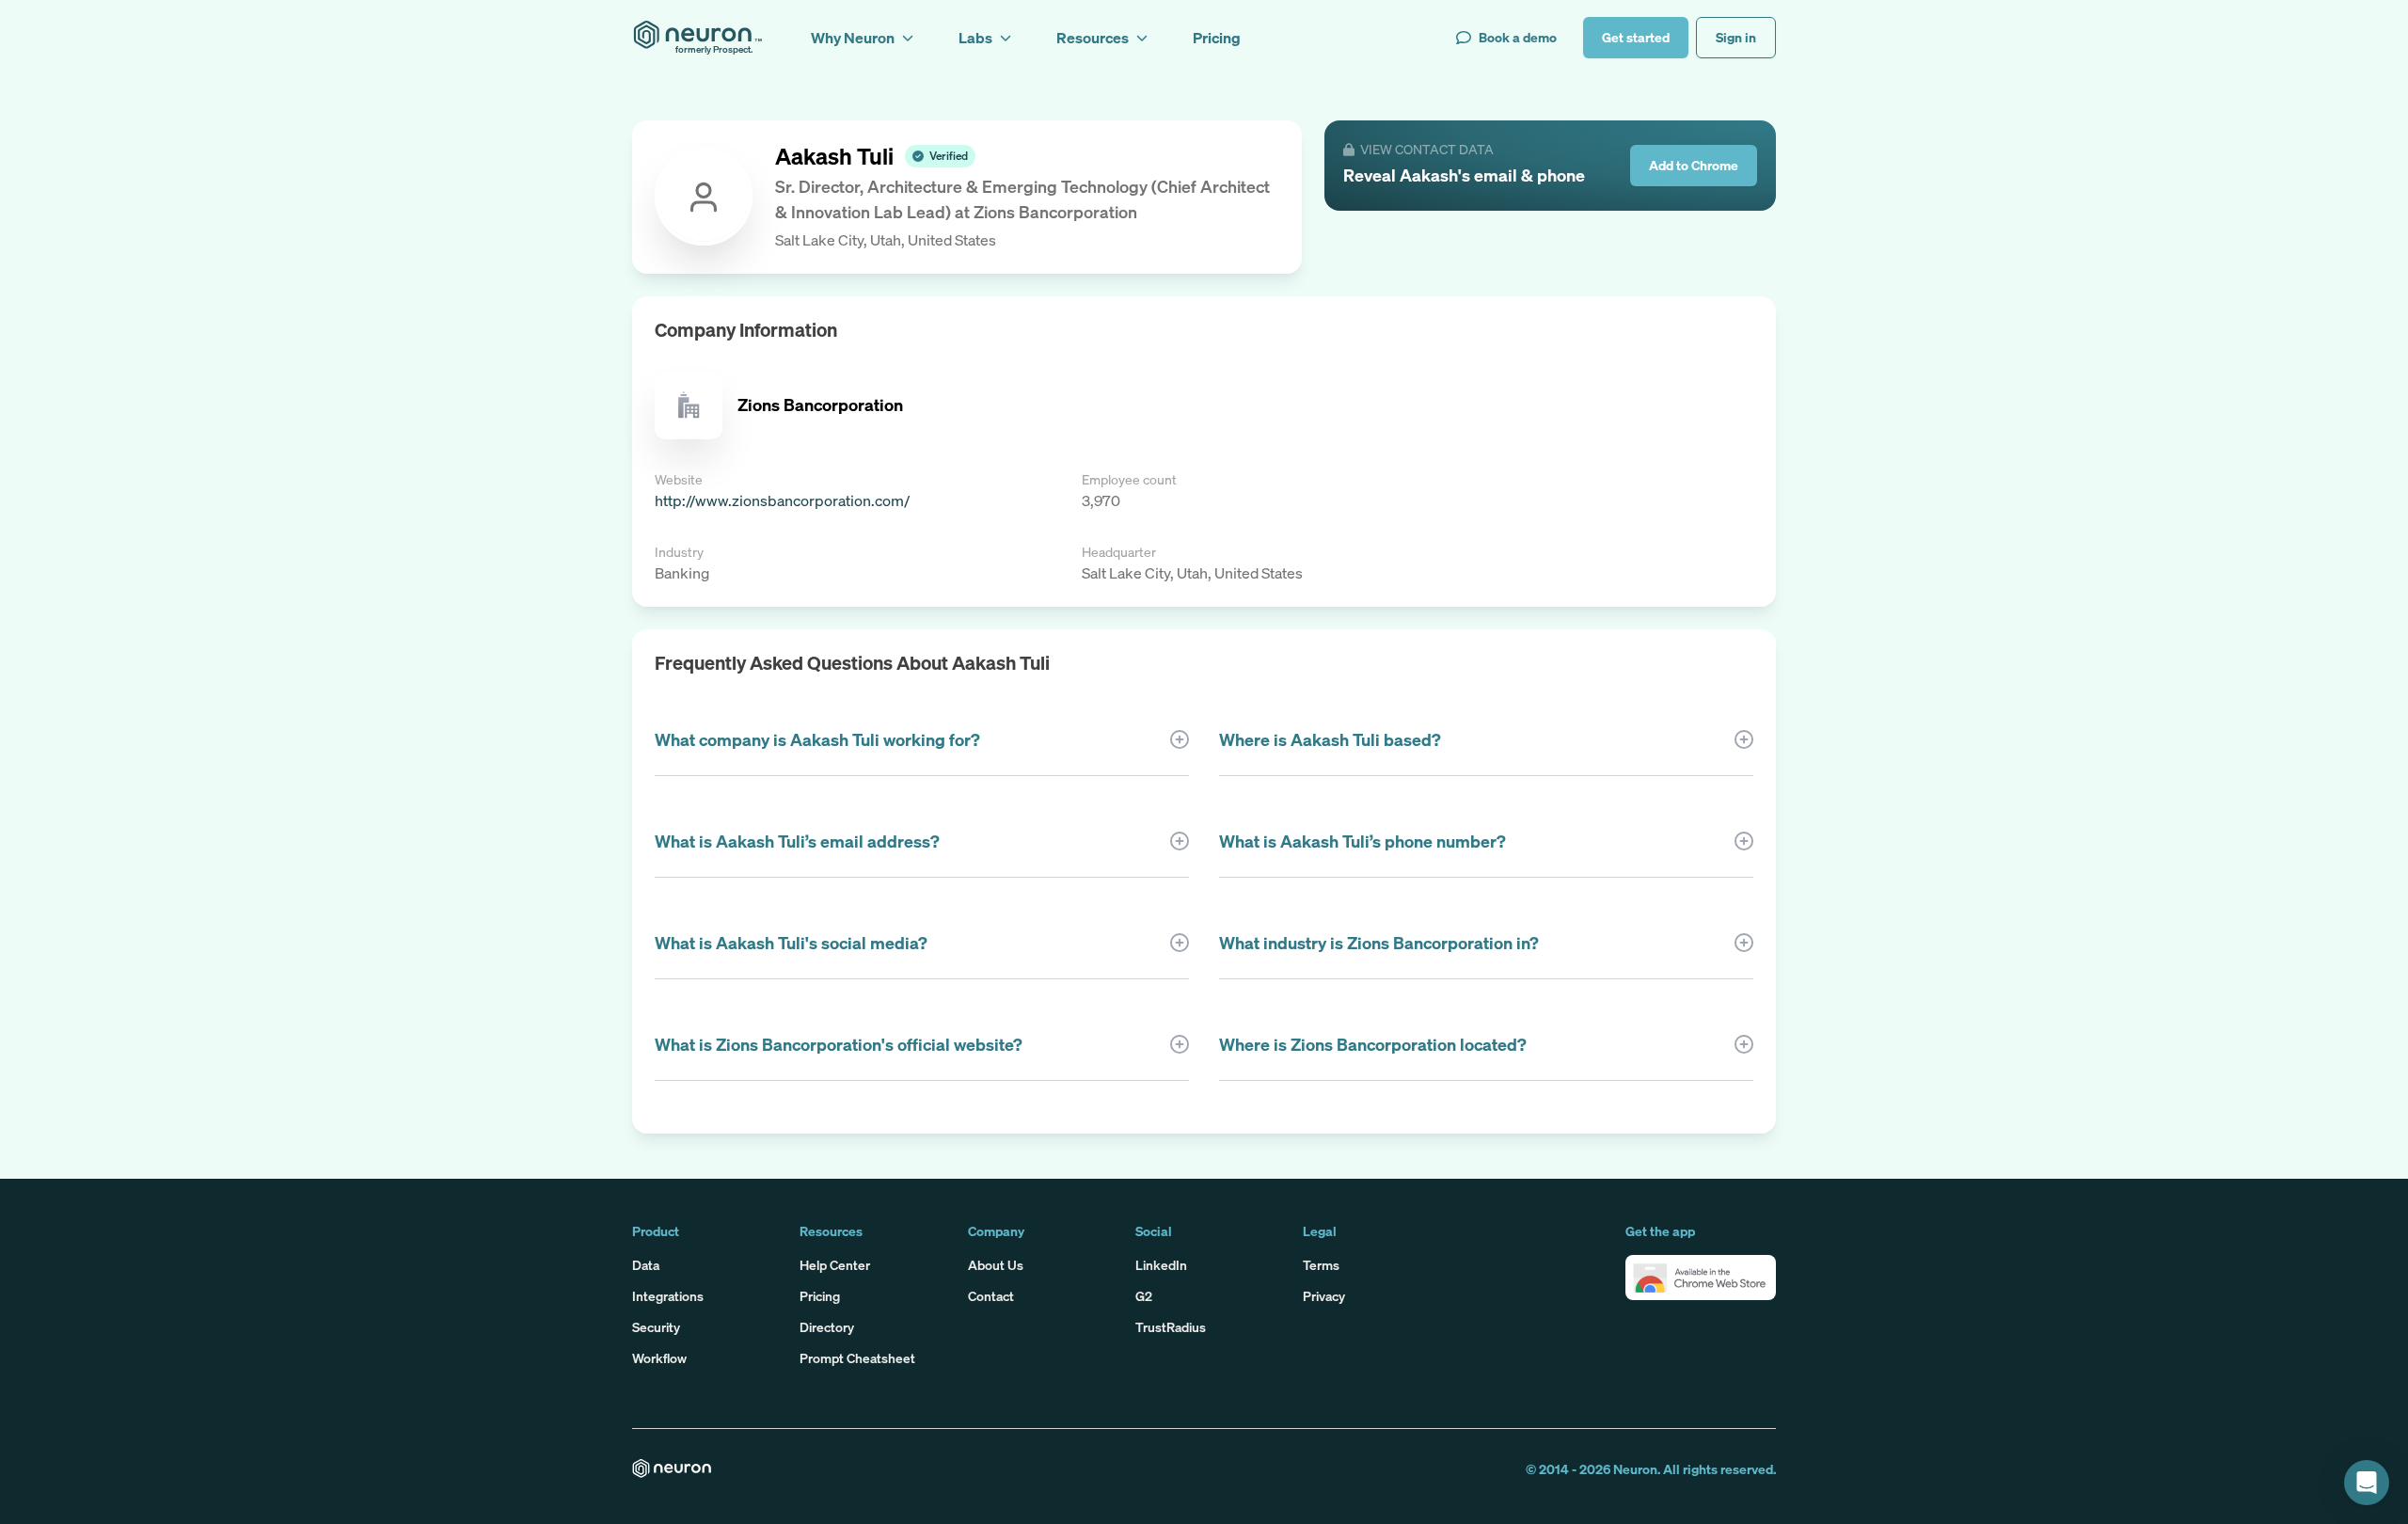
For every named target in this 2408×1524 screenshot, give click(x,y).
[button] (1701, 1278)
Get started (1636, 37)
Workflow (659, 1358)
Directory (827, 1327)
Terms (1321, 1265)
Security (656, 1327)
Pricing (820, 1296)
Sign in (1736, 37)
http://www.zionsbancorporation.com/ (782, 500)
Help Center (835, 1265)
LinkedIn (1161, 1265)
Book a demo (1518, 37)
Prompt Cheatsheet (857, 1358)
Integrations (668, 1296)
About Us (996, 1265)
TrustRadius (1171, 1327)
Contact (991, 1296)
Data (646, 1265)
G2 (1144, 1296)
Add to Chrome (1694, 165)
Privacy (1324, 1296)
